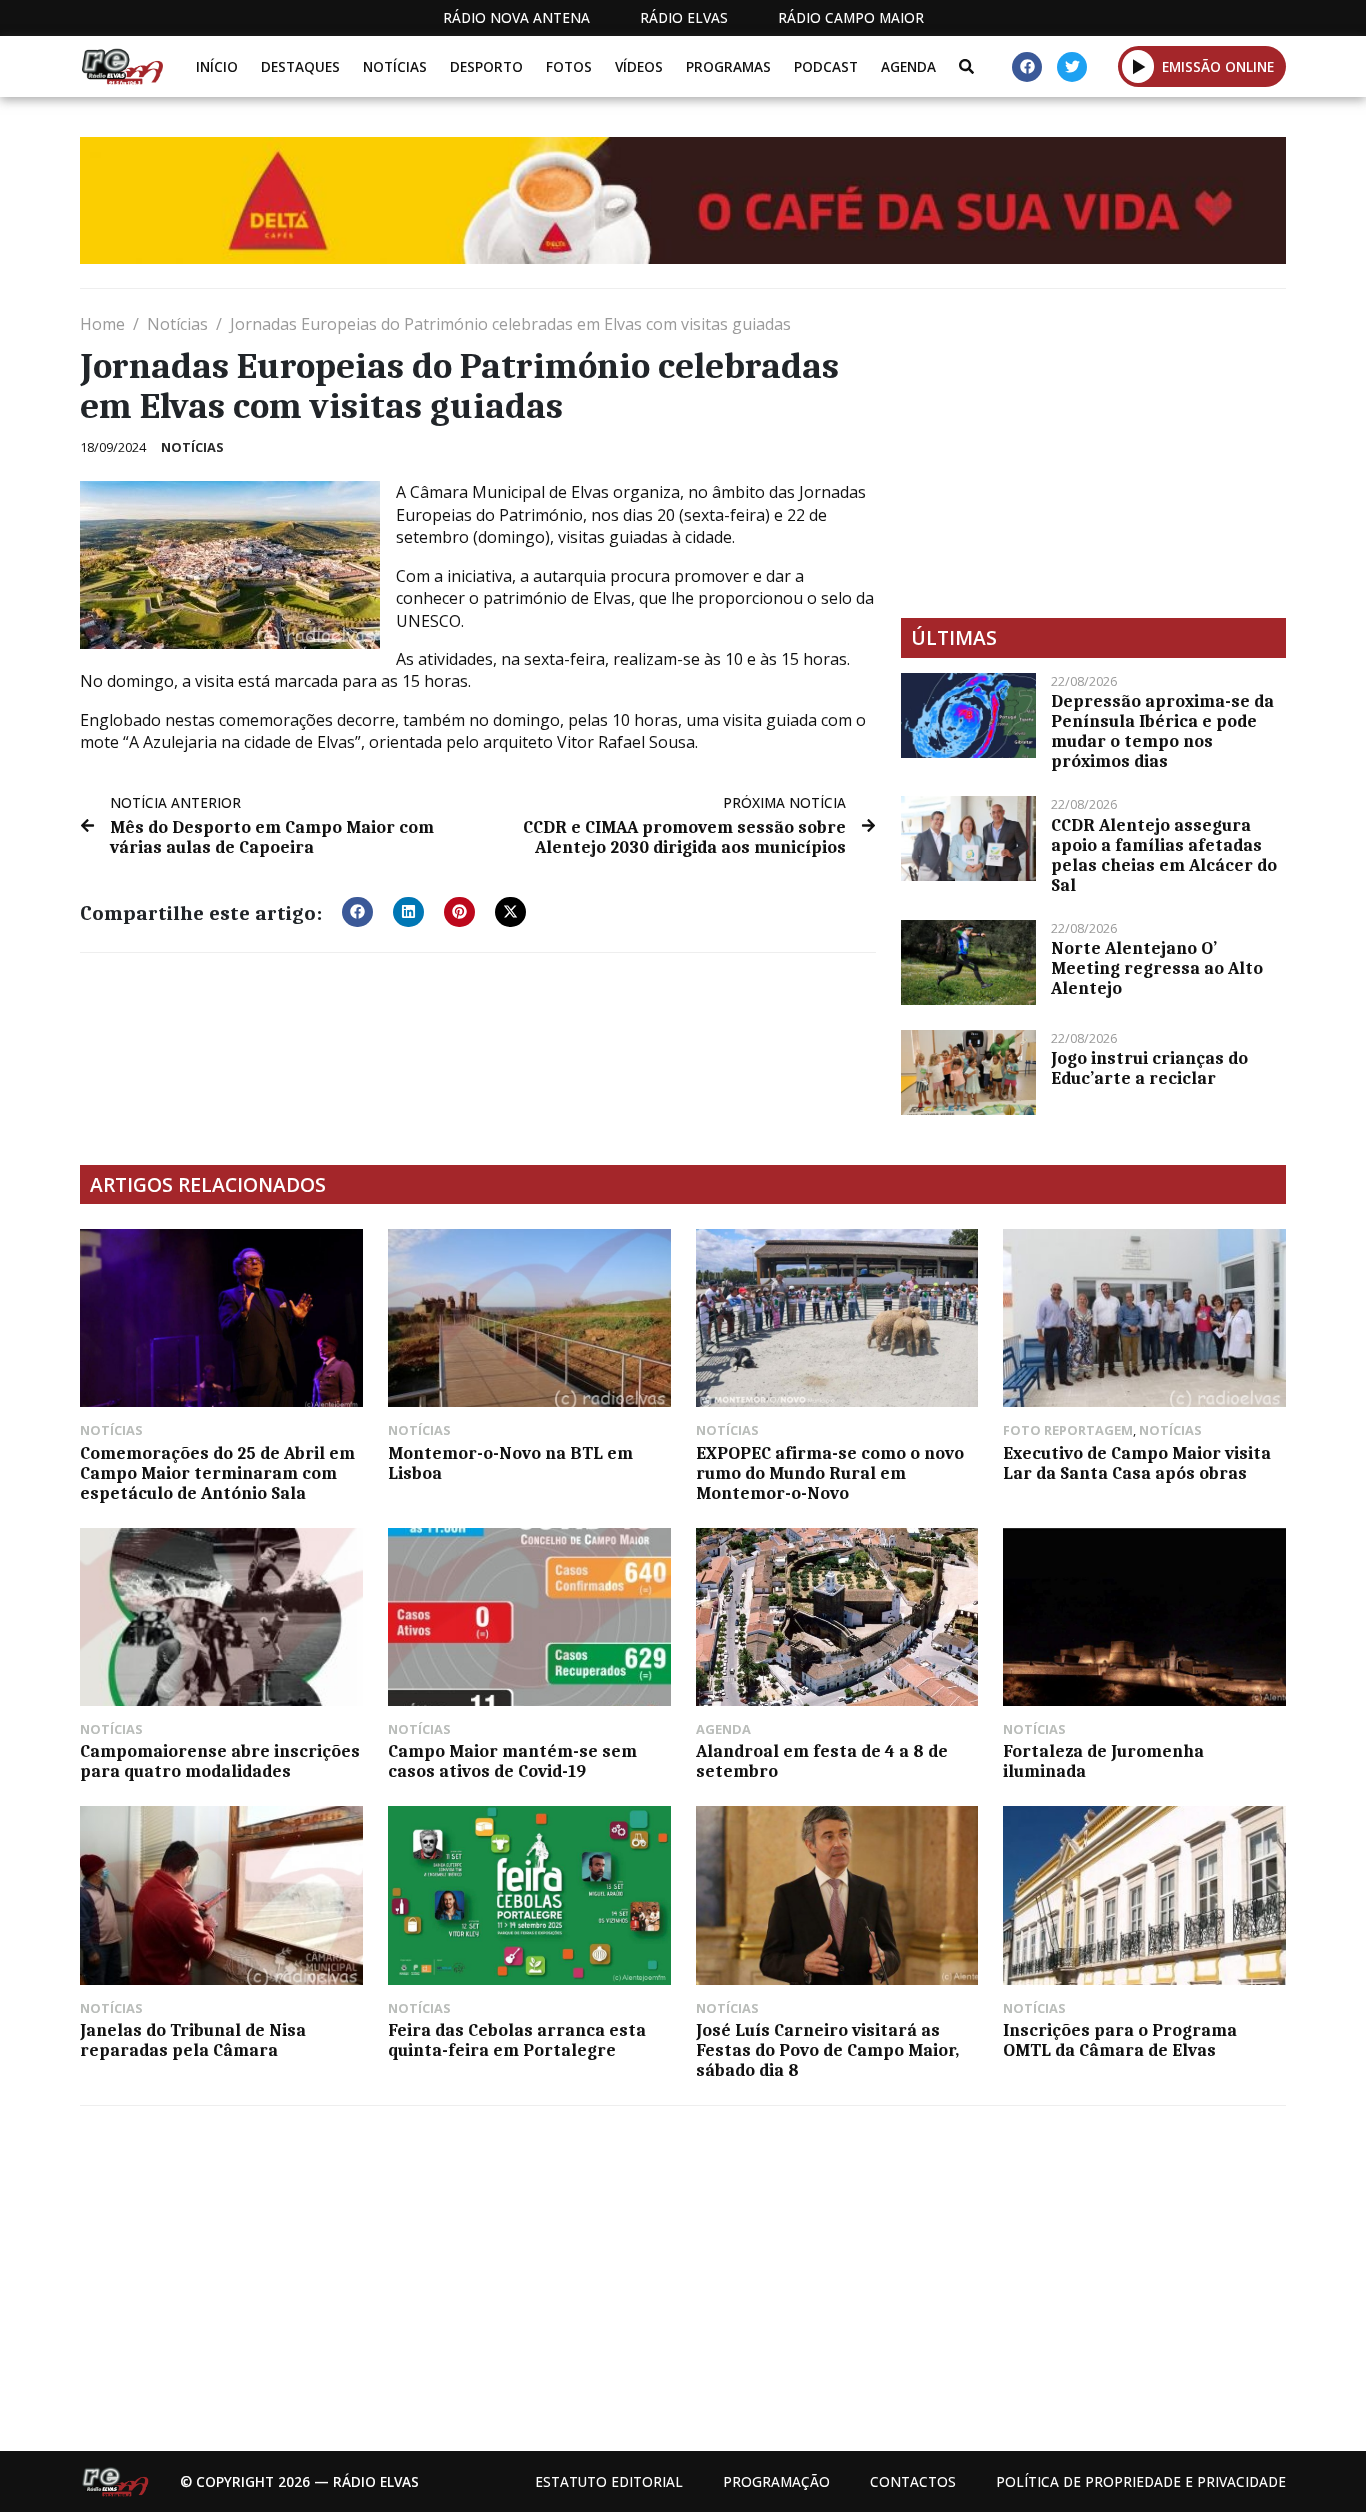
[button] (1138, 66)
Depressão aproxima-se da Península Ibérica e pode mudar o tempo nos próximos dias (1162, 731)
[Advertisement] (1093, 453)
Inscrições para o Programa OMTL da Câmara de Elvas (1120, 2040)
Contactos (913, 2481)
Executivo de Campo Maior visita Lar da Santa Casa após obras (1137, 1463)
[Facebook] (1027, 67)
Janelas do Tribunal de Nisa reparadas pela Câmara (193, 2040)
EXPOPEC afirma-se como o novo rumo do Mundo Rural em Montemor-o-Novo (830, 1473)
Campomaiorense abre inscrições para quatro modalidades (220, 1761)
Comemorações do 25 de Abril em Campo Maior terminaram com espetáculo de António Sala (217, 1473)
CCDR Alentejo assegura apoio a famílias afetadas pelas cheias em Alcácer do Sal (1164, 855)
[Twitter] (1072, 67)
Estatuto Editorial (609, 2481)
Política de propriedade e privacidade (1141, 2481)
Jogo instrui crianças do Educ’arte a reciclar (1149, 1068)
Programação (776, 2481)
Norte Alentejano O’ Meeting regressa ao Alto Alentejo (1157, 968)
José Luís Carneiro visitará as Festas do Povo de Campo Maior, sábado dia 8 (827, 2050)
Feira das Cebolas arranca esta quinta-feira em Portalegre (517, 2040)
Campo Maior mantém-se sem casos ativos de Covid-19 (512, 1761)
